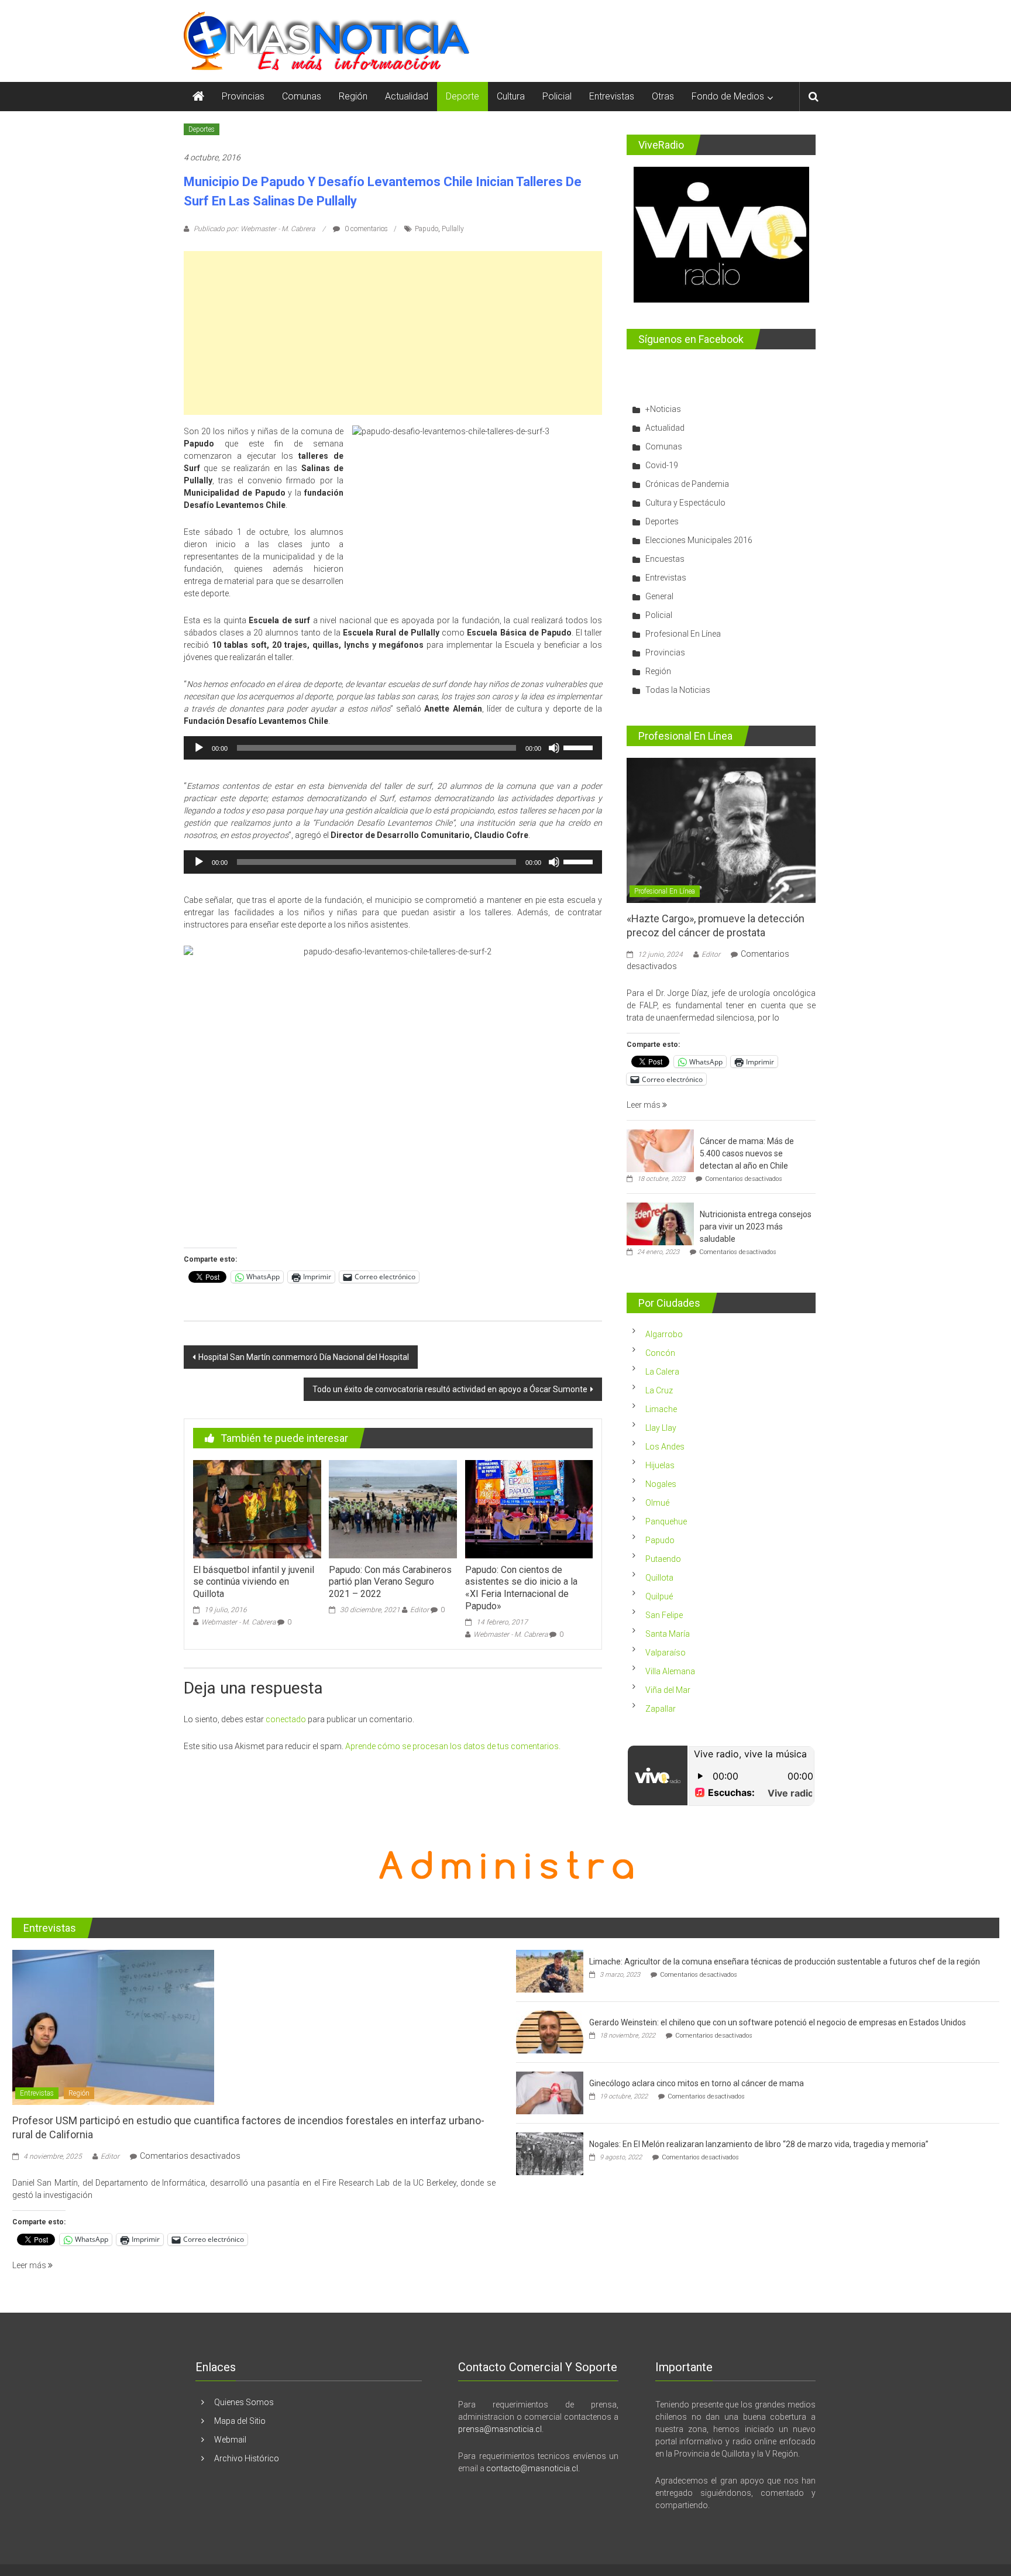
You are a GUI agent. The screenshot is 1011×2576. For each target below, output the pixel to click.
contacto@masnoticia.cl (532, 2468)
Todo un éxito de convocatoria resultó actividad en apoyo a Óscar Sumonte (450, 1389)
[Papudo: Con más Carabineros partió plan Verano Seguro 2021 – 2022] (393, 1508)
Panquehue (666, 1521)
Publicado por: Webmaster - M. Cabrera (254, 229)
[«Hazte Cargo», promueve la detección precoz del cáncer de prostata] (721, 830)
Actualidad (407, 96)
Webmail (230, 2440)
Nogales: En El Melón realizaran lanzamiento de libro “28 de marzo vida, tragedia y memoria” (759, 2144)
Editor (419, 1610)
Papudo (427, 229)
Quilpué (659, 1596)
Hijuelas (660, 1465)
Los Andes (665, 1447)
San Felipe (664, 1615)
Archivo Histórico (247, 2458)
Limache (661, 1409)
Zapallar (661, 1709)
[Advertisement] (393, 333)
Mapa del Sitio (240, 2421)
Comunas (302, 96)
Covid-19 (662, 465)
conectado (286, 1719)
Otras (663, 96)
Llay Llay (661, 1428)
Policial (557, 96)
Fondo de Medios (728, 96)
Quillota (659, 1578)
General (659, 596)
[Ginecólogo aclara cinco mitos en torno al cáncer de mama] (550, 2093)
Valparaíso (666, 1653)
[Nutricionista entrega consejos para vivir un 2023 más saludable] (660, 1224)
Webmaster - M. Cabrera (238, 1622)
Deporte (462, 96)
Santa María (668, 1634)
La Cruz (659, 1390)
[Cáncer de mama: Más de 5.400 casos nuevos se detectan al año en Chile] (660, 1150)
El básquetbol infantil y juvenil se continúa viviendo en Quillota (254, 1582)
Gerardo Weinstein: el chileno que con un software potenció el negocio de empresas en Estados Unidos (778, 2022)
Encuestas (665, 559)
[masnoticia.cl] (198, 97)
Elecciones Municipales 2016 (699, 540)
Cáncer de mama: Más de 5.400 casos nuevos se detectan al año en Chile (747, 1153)
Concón (660, 1353)
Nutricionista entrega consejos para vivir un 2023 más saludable (756, 1227)
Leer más (644, 1105)
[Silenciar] (554, 748)
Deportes (202, 129)
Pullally (453, 229)
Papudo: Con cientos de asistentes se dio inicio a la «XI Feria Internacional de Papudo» (521, 1588)
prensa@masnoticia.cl (500, 2429)
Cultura (511, 96)
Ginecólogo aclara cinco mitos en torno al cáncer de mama (697, 2083)
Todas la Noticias (678, 690)
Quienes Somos (244, 2402)
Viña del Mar (668, 1690)
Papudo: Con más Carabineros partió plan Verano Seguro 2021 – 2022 (390, 1582)
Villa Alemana (670, 1671)
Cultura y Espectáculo (685, 503)
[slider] (580, 747)
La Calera (662, 1372)
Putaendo (663, 1559)
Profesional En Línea (683, 634)
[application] (393, 748)
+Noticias (663, 409)
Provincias (243, 96)
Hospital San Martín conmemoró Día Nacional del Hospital (304, 1357)
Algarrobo (664, 1334)
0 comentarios (365, 229)
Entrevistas (612, 96)
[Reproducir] (199, 748)
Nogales (661, 1484)
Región (353, 96)
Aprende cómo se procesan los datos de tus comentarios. (453, 1746)
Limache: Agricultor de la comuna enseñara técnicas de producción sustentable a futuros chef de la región (785, 1962)
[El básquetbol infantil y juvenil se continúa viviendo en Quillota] (257, 1508)
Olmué (657, 1503)
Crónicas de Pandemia (687, 484)
